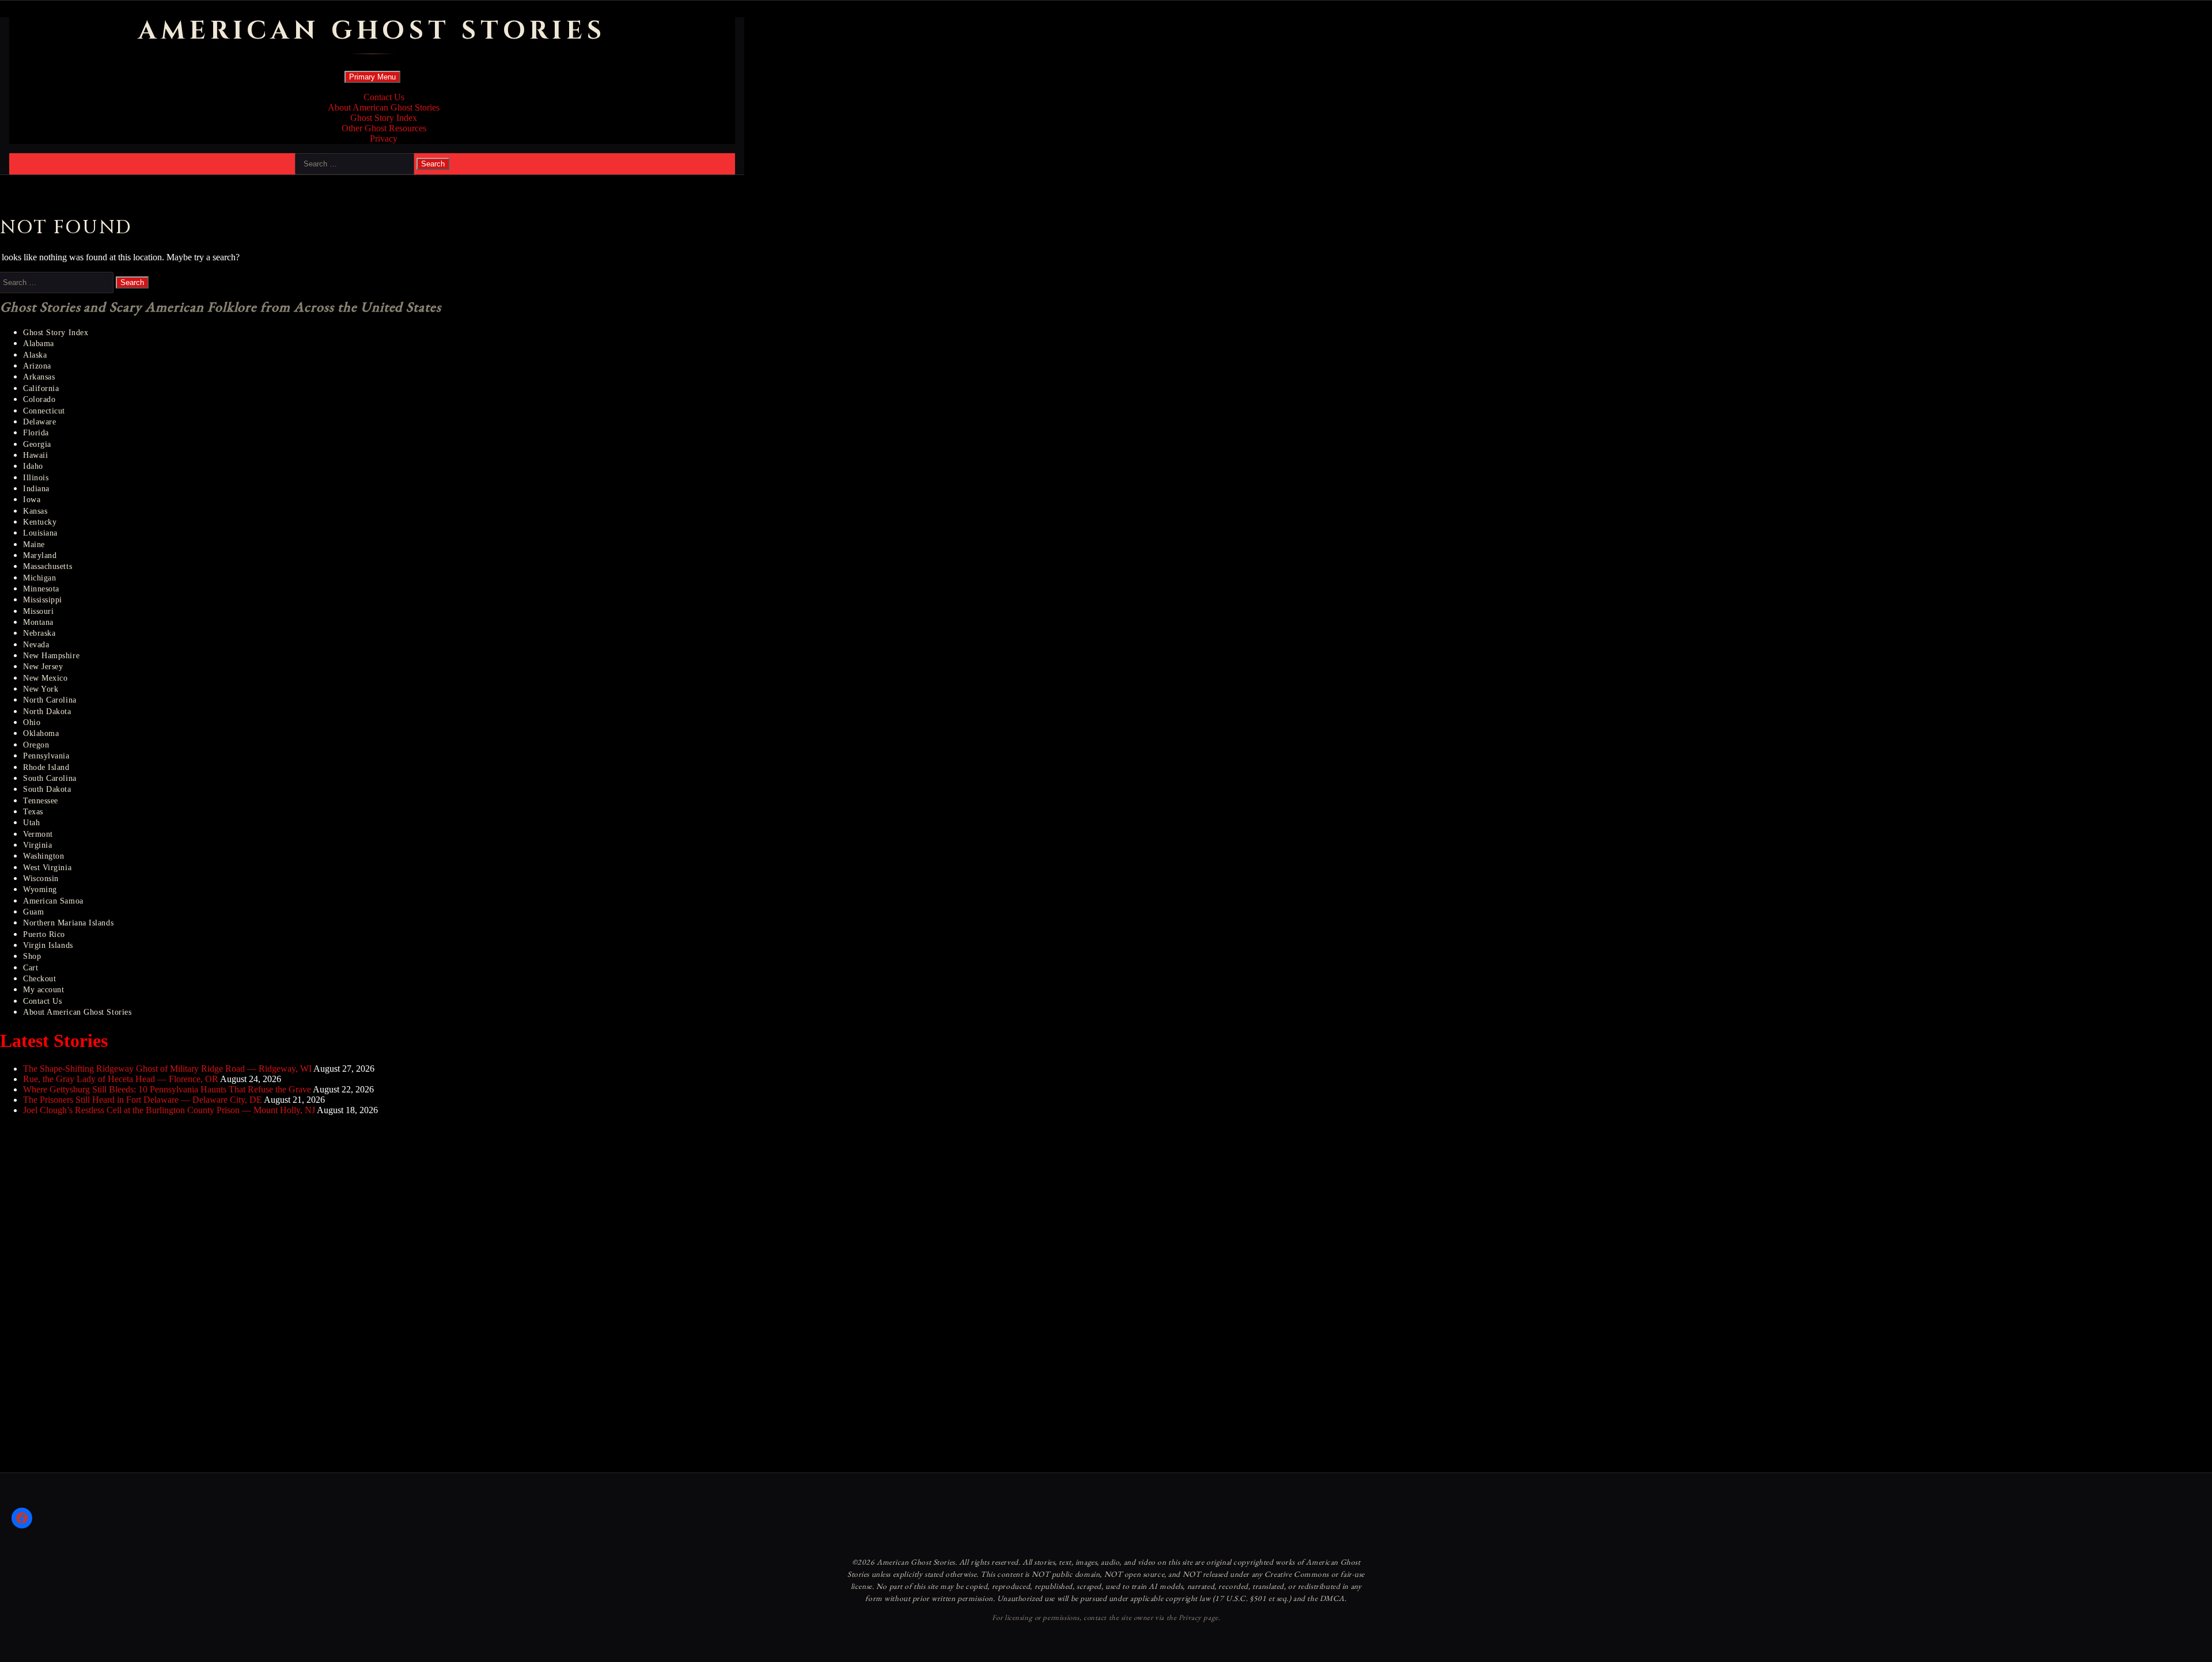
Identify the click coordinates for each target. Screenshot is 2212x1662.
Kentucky (40, 522)
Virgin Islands (48, 945)
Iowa (32, 500)
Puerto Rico (44, 934)
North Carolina (50, 700)
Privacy (384, 138)
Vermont (38, 834)
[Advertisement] (86, 1297)
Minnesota (41, 589)
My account (43, 990)
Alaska (35, 355)
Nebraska (39, 633)
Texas (33, 812)
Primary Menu (372, 77)
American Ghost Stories (372, 31)
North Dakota (47, 712)
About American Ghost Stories (384, 107)
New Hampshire (51, 656)
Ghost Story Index (384, 118)
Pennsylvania (46, 756)
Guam (33, 912)
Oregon (36, 745)
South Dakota (47, 789)
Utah (31, 823)
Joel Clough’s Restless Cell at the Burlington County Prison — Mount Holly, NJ (169, 1110)
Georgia (37, 444)
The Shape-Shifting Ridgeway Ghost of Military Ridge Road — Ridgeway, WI (167, 1069)
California (41, 388)
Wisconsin (41, 879)
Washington (43, 856)
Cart (31, 968)
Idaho (33, 466)
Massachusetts (48, 566)
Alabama (39, 344)
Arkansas (39, 377)
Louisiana (40, 533)
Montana (38, 622)
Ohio (32, 722)
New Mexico (45, 678)
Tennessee (41, 801)
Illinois (36, 478)
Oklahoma (41, 733)
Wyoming (40, 889)
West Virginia (47, 868)
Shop (32, 956)
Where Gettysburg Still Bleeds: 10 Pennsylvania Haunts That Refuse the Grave (167, 1089)
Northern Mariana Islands (68, 923)
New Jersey (43, 667)
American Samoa (53, 901)
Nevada (36, 645)
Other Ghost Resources (384, 128)
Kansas (35, 511)
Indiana (36, 489)
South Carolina (50, 778)
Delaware (39, 422)
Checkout (39, 979)
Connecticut (44, 411)
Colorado (39, 399)
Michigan (39, 578)
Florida (36, 433)
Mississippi (43, 600)
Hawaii (35, 455)
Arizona (37, 366)
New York (41, 689)
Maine (34, 544)
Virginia (37, 845)
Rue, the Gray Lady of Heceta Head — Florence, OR (121, 1079)
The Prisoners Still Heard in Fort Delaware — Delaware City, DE (143, 1100)
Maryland (40, 555)
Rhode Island (46, 767)
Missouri (38, 611)
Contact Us (384, 97)
